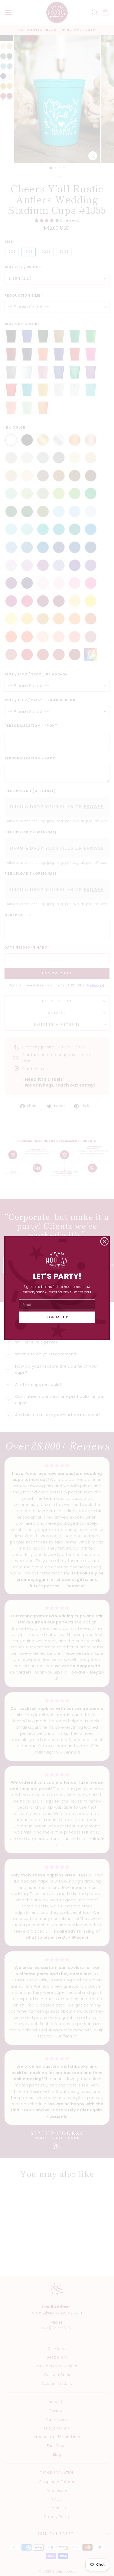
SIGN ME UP (57, 1317)
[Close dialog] (104, 1241)
